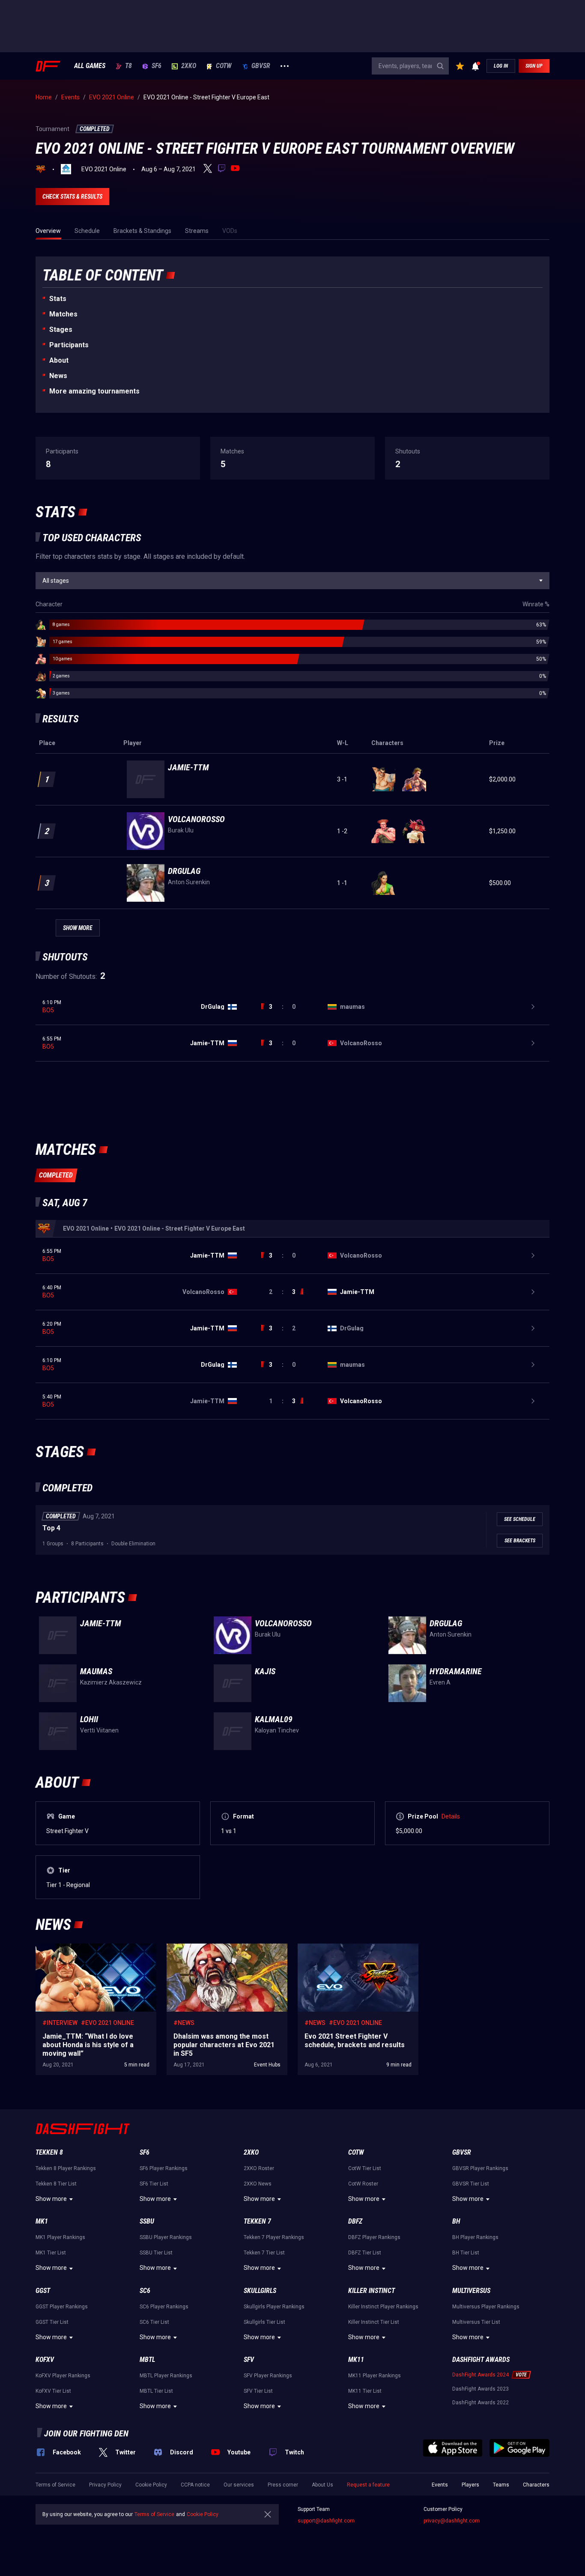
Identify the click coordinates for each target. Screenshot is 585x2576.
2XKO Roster (259, 2168)
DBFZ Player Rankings (374, 2237)
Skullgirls (260, 2291)
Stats (58, 299)
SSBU (147, 2221)
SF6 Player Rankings (164, 2168)
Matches (63, 314)
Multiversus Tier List (476, 2322)
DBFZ (355, 2221)
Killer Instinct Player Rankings (383, 2307)
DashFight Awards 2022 (481, 2403)
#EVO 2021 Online (107, 2023)
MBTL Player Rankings (166, 2376)
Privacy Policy (105, 2485)
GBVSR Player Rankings (480, 2168)
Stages (61, 329)
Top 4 (51, 1528)
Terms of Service (55, 2485)
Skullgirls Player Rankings (274, 2307)
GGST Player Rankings (62, 2307)
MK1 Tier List (51, 2253)
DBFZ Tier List (365, 2253)
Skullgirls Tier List (264, 2322)
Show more (51, 2199)
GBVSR (261, 66)
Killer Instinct (372, 2291)
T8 (128, 66)
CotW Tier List (365, 2168)
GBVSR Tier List (471, 2184)
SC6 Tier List (154, 2322)
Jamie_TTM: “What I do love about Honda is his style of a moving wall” (94, 1952)
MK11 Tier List (365, 2391)
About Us (322, 2485)
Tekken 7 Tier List (264, 2253)
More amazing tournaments (94, 391)
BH (456, 2221)
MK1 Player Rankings (60, 2237)
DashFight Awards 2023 (481, 2389)
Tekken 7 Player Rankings (274, 2237)
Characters (536, 2485)
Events (440, 2485)
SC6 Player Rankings (164, 2307)
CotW (224, 66)
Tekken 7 (257, 2221)
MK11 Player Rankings (375, 2376)
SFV (249, 2360)
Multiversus (471, 2291)
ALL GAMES (90, 66)
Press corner (283, 2485)
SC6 (145, 2291)
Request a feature (368, 2485)
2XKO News (258, 2184)
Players (470, 2485)
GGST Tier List (52, 2322)
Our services (239, 2485)
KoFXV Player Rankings (63, 2376)
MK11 (356, 2360)
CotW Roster (363, 2184)
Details (451, 1816)
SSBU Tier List (156, 2253)
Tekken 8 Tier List (56, 2184)
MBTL (147, 2360)
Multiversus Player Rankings (486, 2307)
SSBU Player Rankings (166, 2237)
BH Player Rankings (475, 2237)
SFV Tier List (258, 2391)
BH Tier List (466, 2253)
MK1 (42, 2221)
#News (184, 2023)
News (58, 376)
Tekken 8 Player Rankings (66, 2168)
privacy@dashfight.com (452, 2521)
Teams (501, 2485)
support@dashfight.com (326, 2521)
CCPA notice (195, 2485)
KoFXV (45, 2360)
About (59, 360)
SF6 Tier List (154, 2184)
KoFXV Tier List (53, 2391)
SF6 (157, 66)
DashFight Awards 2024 (481, 2375)
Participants (69, 345)
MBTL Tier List (156, 2391)
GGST (43, 2291)
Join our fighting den (86, 2433)
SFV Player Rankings (268, 2376)
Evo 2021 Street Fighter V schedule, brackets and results (358, 1952)
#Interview (60, 2023)
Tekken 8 (49, 2152)
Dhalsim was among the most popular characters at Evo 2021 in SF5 (218, 1952)
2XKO (189, 66)
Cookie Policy (151, 2485)
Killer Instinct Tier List (374, 2322)
